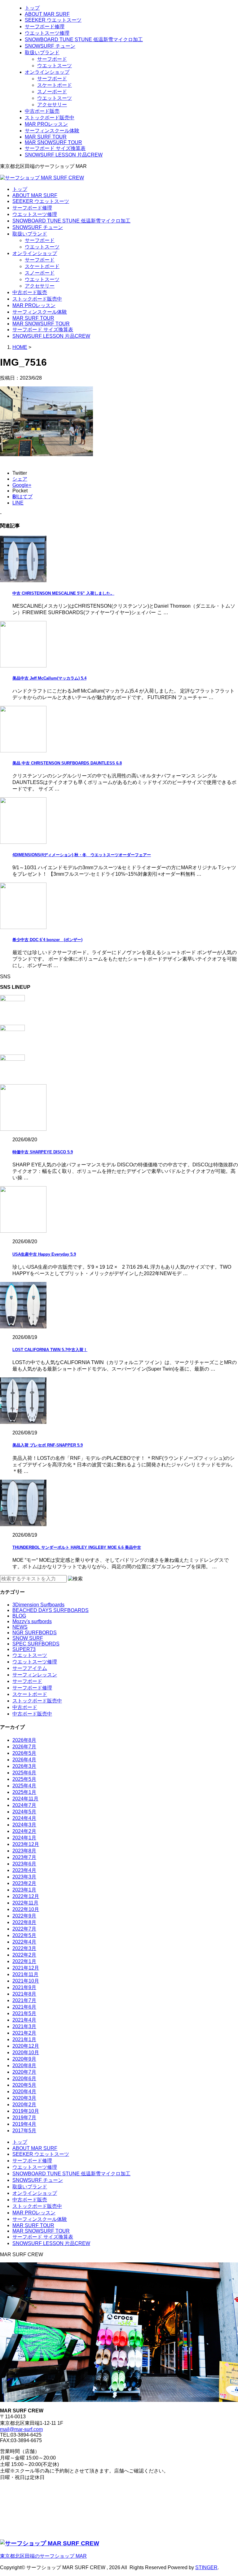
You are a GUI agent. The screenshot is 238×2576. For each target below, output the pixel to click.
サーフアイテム (30, 1668)
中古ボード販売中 (32, 1714)
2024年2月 (24, 1831)
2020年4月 (24, 2092)
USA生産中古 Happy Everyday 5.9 (44, 1254)
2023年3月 (24, 1877)
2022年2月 (24, 1955)
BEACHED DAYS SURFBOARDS (51, 1610)
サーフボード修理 (45, 26)
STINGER (206, 2567)
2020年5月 (24, 2085)
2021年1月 (24, 2039)
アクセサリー (52, 105)
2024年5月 (24, 1812)
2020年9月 (24, 2059)
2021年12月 (26, 1968)
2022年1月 (24, 1961)
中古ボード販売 (42, 111)
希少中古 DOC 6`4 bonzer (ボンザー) (47, 940)
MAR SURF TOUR (46, 137)
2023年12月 (26, 1844)
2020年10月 (26, 2052)
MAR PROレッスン (46, 124)
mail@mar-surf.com (21, 2429)
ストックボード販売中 (50, 118)
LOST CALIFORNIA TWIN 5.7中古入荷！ (50, 1350)
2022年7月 (24, 1929)
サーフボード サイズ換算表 (55, 148)
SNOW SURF (28, 1638)
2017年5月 (24, 2131)
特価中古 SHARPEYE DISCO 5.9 (43, 1152)
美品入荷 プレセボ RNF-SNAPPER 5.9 (48, 1445)
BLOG (19, 1616)
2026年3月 (24, 1766)
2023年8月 (24, 1851)
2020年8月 (24, 2065)
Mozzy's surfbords (32, 1621)
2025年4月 (24, 1786)
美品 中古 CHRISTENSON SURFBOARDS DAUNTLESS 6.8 (67, 763)
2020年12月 (26, 2046)
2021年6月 (24, 2007)
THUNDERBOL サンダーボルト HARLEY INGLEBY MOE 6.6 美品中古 (77, 1547)
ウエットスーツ (55, 66)
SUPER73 (24, 1649)
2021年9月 (24, 1987)
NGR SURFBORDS (35, 1633)
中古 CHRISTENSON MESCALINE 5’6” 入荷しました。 (63, 593)
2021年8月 (24, 1994)
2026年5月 (24, 1753)
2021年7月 (24, 2000)
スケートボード (55, 85)
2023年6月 (24, 1864)
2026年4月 (24, 1760)
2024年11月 (25, 1799)
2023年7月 (24, 1857)
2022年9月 (24, 1916)
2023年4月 (24, 1870)
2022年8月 (24, 1922)
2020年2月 (24, 2105)
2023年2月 (24, 1883)
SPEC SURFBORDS (36, 1644)
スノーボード (52, 92)
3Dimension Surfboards (38, 1605)
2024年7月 (24, 1805)
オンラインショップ (47, 72)
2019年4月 (24, 2124)
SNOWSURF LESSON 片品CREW (64, 155)
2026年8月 (24, 1740)
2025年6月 (24, 1773)
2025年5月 (24, 1779)
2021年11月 (25, 1974)
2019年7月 (24, 2118)
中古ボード (25, 1707)
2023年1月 (24, 1890)
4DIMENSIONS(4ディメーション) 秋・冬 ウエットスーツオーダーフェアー (82, 855)
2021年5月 (24, 2013)
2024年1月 (24, 1838)
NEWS (20, 1627)
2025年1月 (24, 1792)
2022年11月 (25, 1903)
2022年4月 (24, 1942)
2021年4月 (24, 2020)
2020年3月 (24, 2098)
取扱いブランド (42, 53)
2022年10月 (26, 1909)
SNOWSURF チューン (50, 46)
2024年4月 (24, 1818)
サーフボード (52, 59)
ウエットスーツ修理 (47, 33)
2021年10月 (26, 1981)
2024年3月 (24, 1825)
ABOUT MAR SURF (47, 14)
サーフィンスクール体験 (52, 131)
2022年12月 (26, 1896)
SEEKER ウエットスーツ (53, 20)
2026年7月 (24, 1747)
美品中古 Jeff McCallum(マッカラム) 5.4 (49, 678)
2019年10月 (26, 2111)
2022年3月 (24, 1948)
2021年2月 (24, 2033)
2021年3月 (24, 2026)
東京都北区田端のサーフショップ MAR (43, 2556)
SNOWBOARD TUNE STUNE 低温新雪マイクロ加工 (84, 40)
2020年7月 (24, 2072)
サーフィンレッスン (35, 1675)
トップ (32, 8)
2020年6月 (24, 2078)
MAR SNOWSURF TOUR (53, 142)
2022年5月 (24, 1935)
